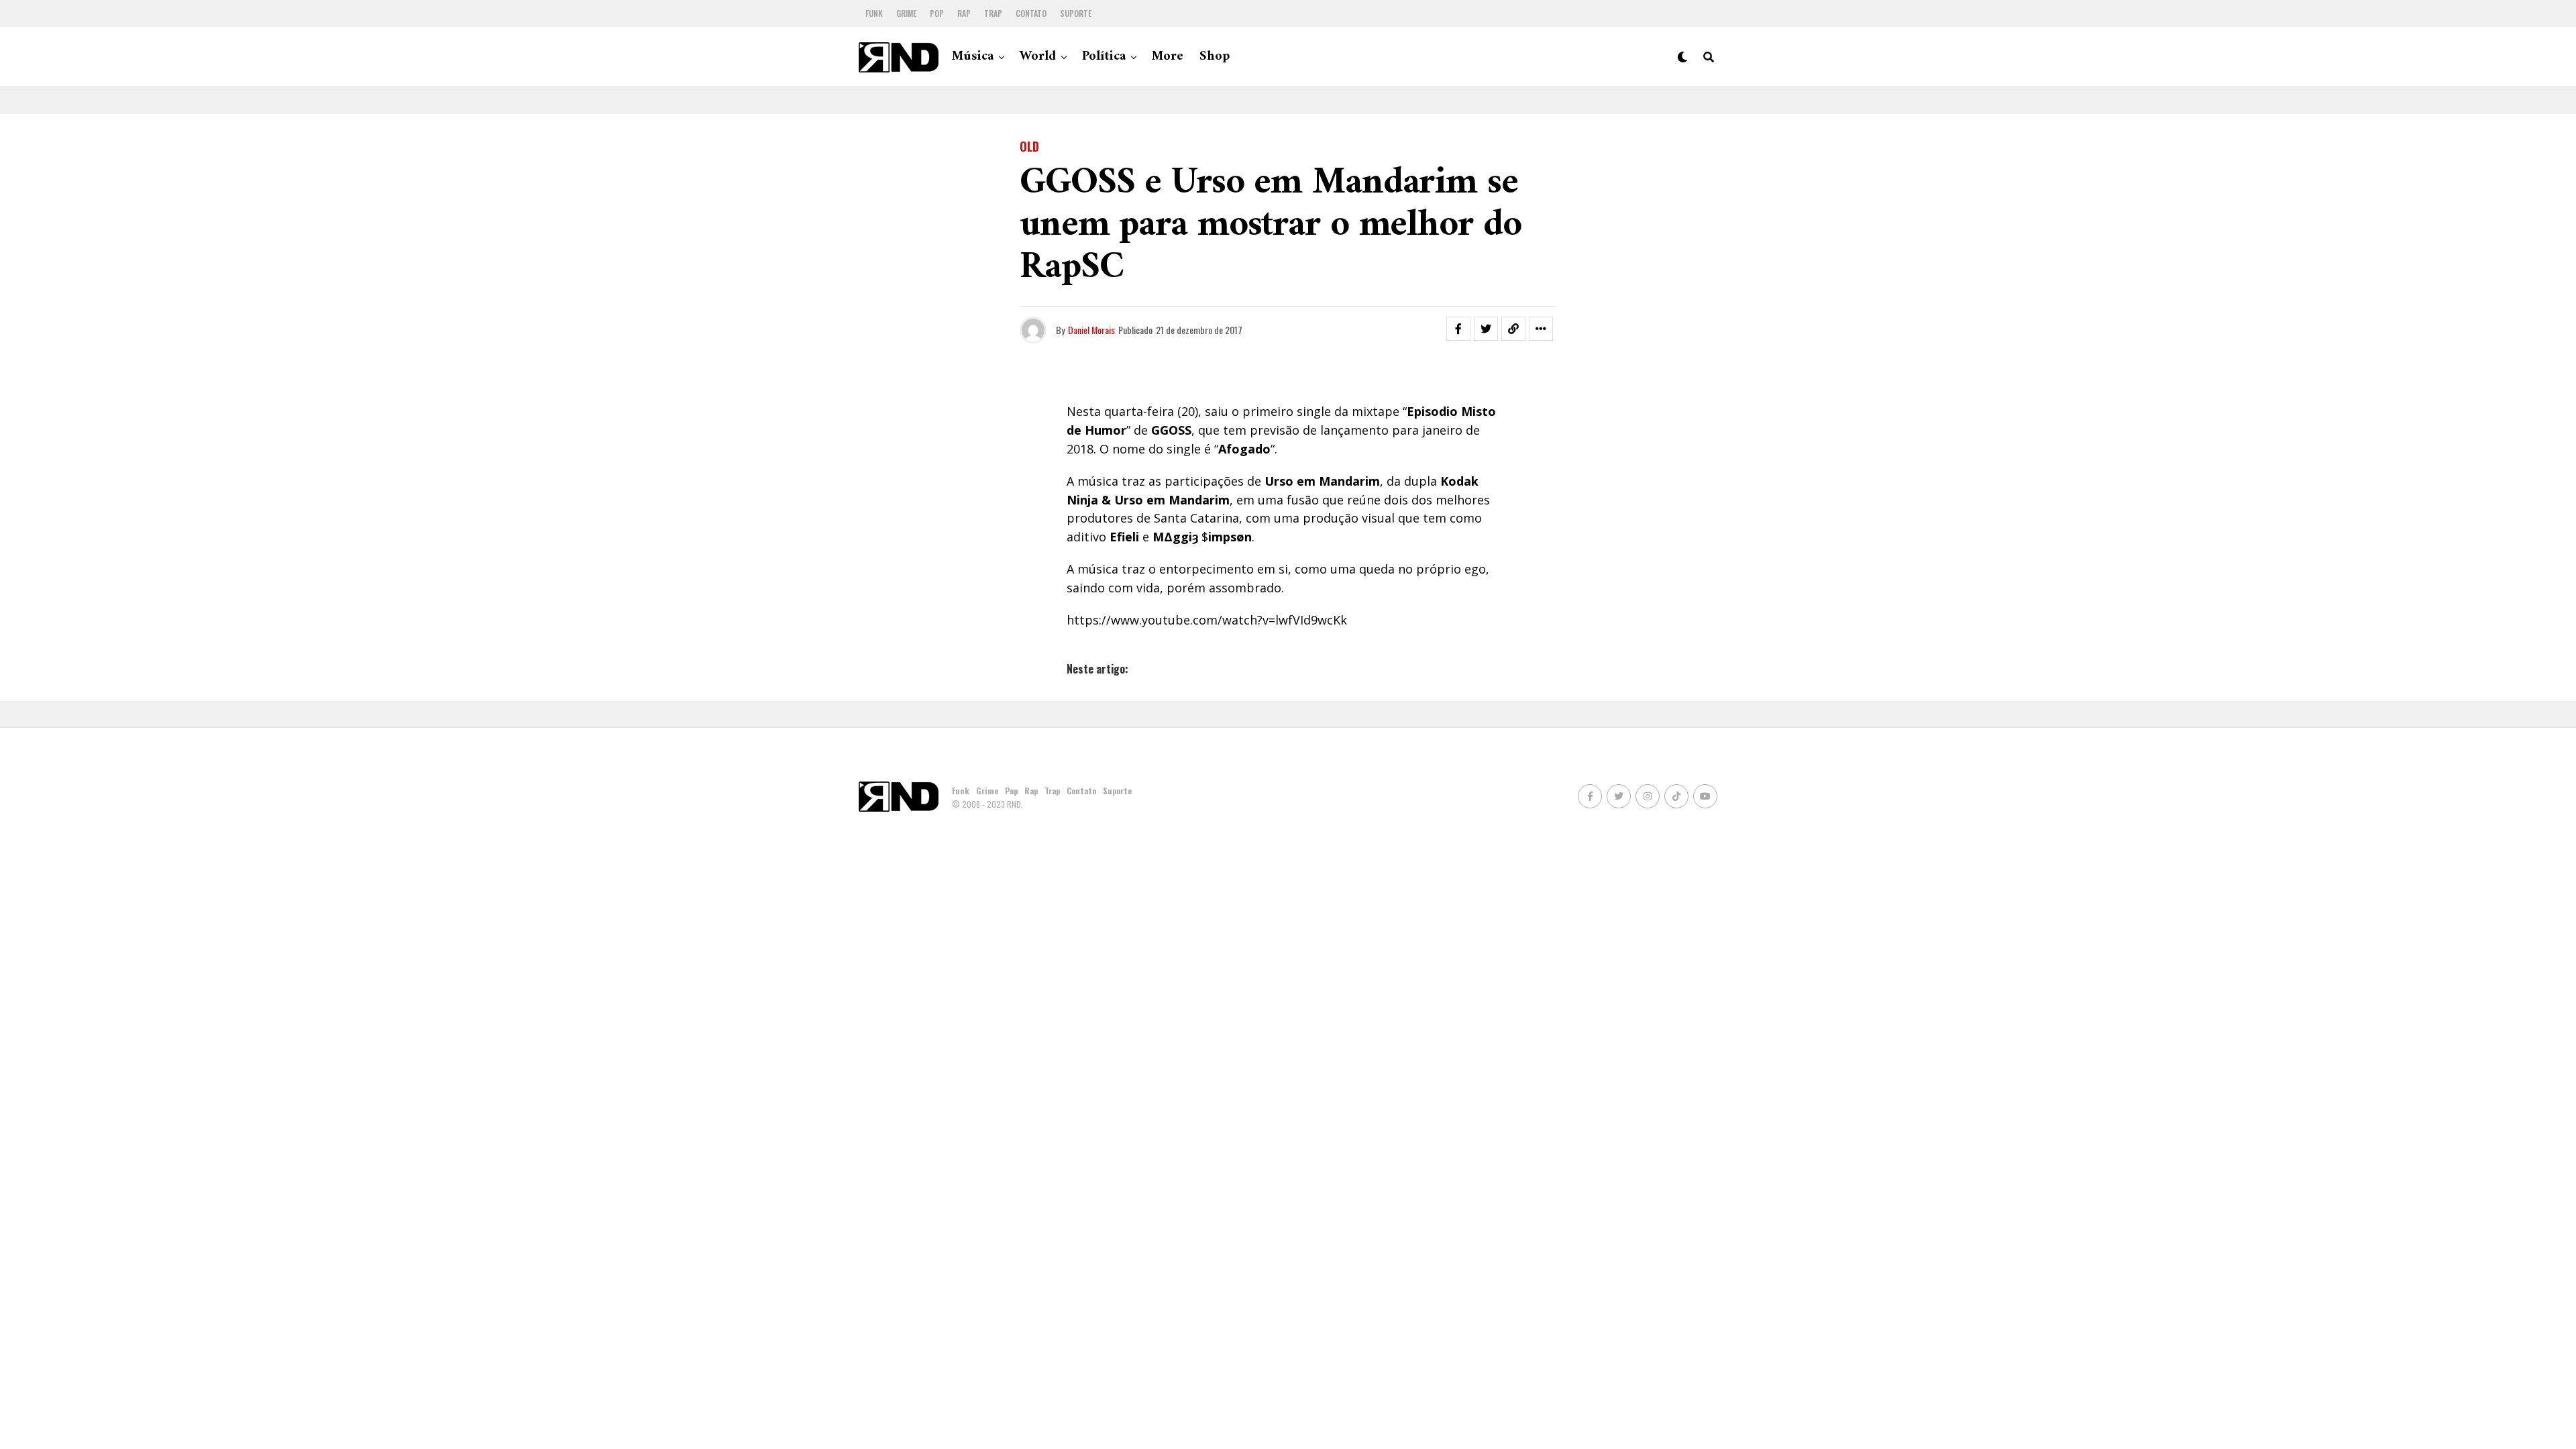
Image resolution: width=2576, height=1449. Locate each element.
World (1038, 57)
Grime (906, 13)
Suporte (1076, 13)
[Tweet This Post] (1486, 329)
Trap (993, 13)
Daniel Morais (1091, 330)
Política (1104, 57)
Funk (874, 13)
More (1168, 57)
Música (973, 57)
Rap (964, 13)
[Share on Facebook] (1458, 329)
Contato (1031, 13)
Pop (937, 13)
